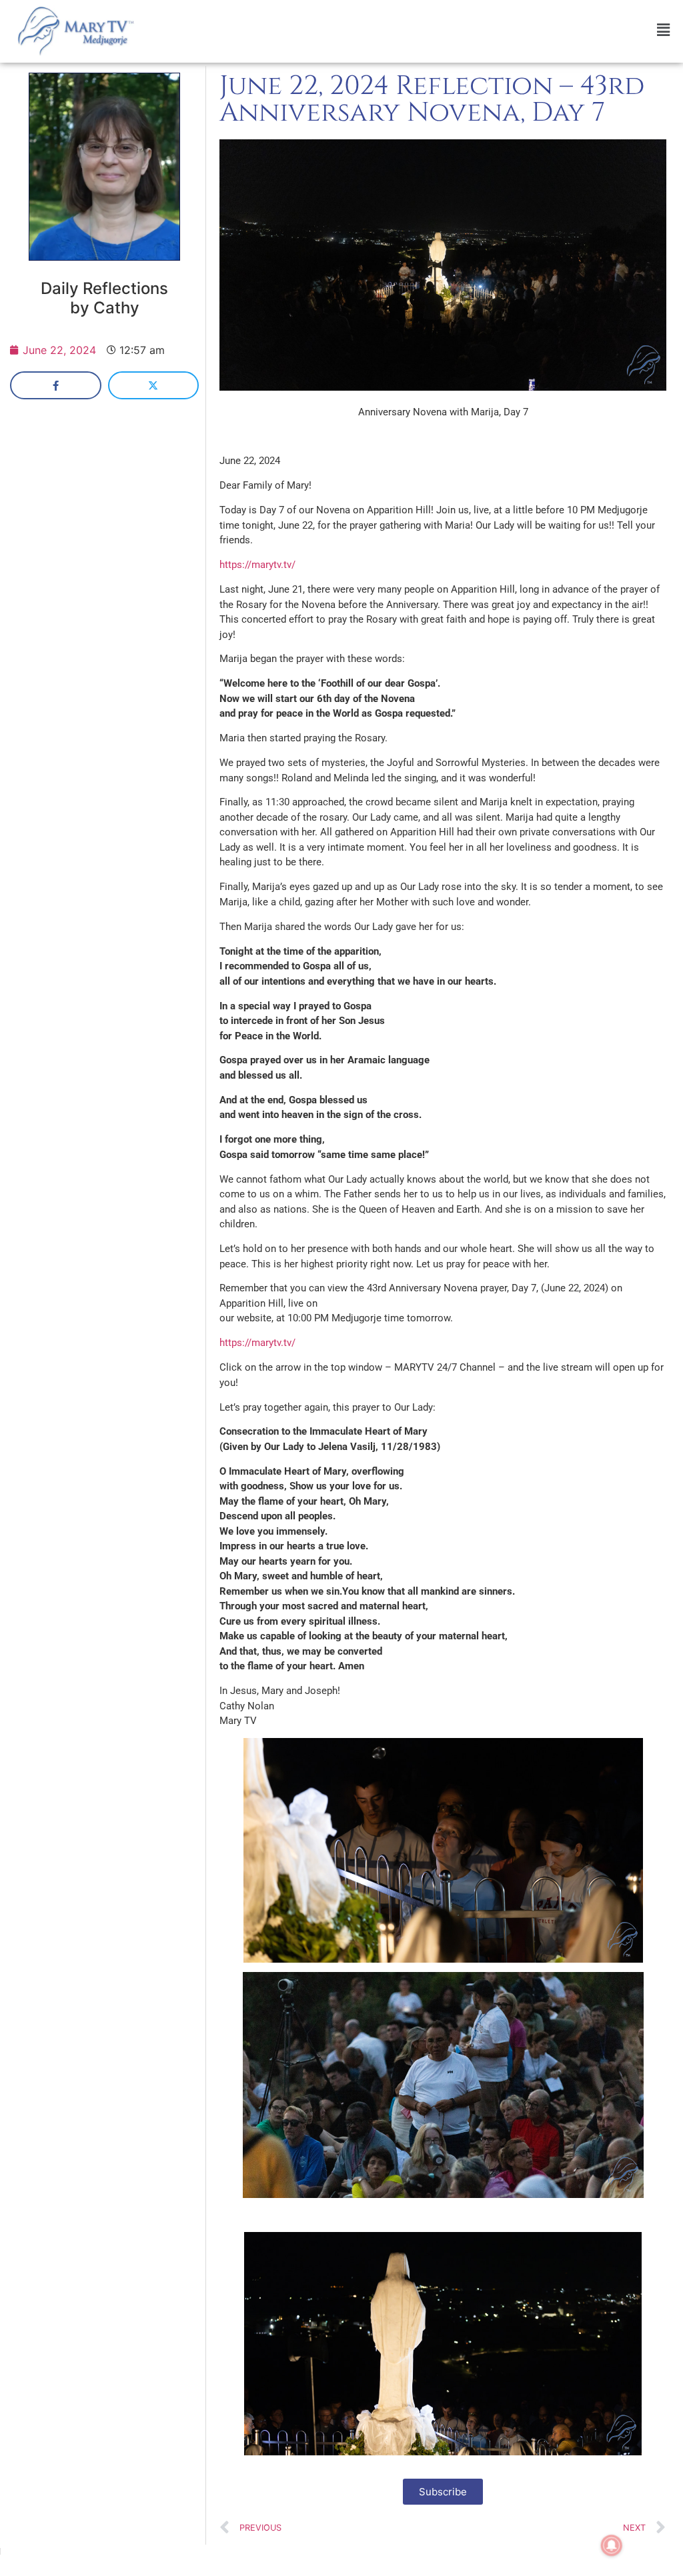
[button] (413, 30)
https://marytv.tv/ (257, 565)
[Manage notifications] (612, 2545)
